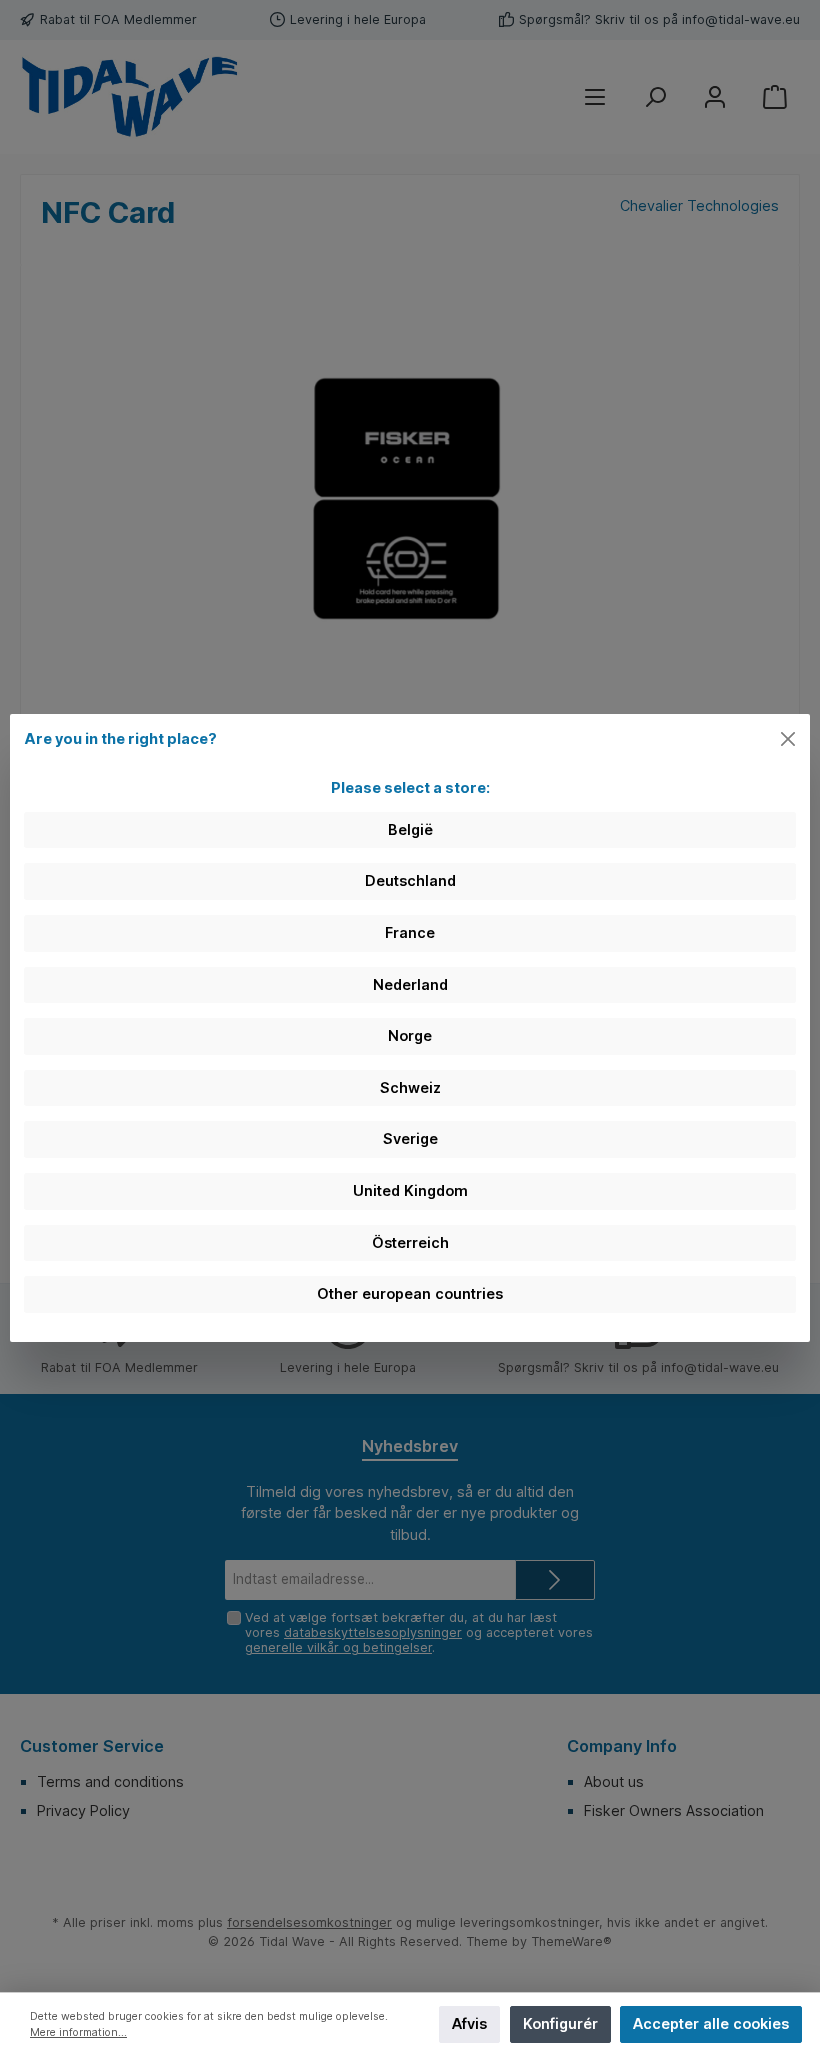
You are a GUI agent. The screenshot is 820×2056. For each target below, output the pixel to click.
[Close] (788, 739)
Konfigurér (560, 2023)
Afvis (469, 2023)
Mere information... (78, 2032)
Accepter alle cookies (711, 2023)
